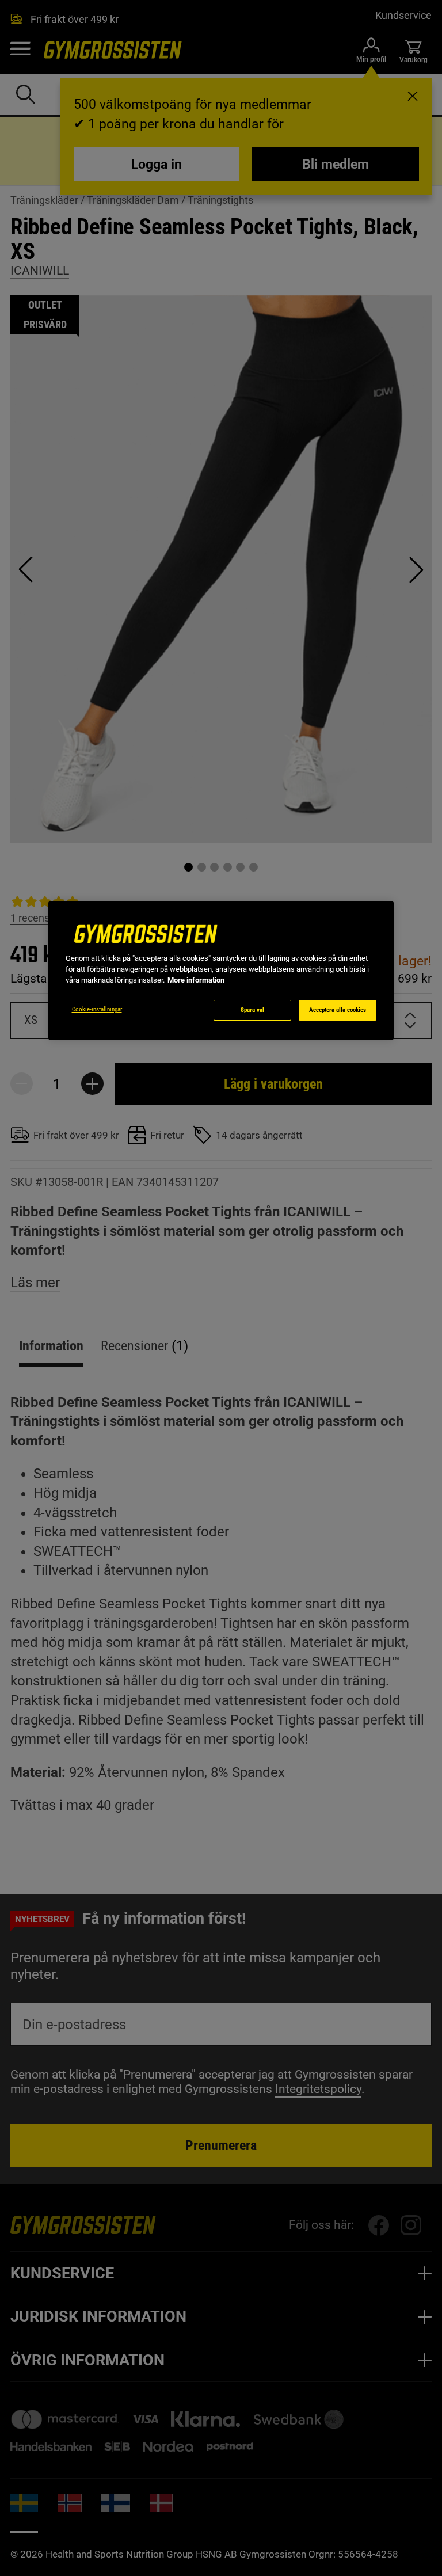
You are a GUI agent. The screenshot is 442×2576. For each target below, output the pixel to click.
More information (196, 980)
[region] (221, 971)
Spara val (252, 1010)
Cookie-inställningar (97, 1009)
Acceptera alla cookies (338, 1010)
